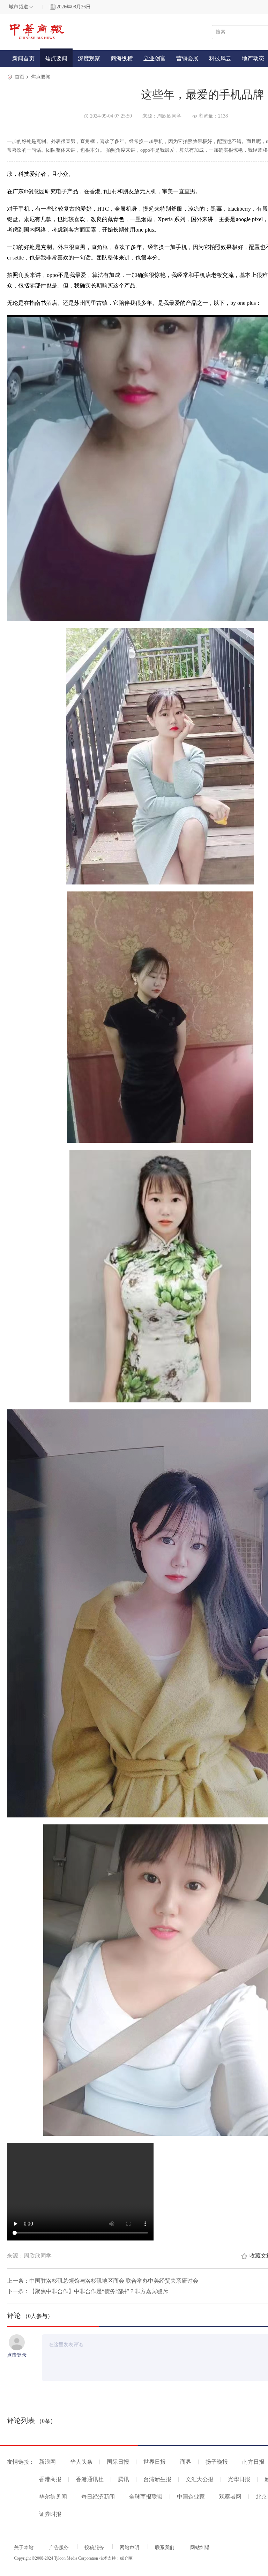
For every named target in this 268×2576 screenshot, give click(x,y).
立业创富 (155, 58)
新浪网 (47, 2462)
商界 (186, 2462)
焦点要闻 (56, 58)
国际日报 (118, 2462)
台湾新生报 (157, 2479)
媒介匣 (126, 2558)
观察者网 (230, 2497)
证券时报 (50, 2514)
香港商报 (50, 2479)
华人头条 (81, 2462)
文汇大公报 (200, 2479)
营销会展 (187, 58)
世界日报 (155, 2462)
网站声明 (129, 2548)
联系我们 (165, 2548)
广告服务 (59, 2548)
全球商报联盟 (146, 2497)
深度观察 (89, 58)
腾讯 (124, 2479)
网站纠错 (200, 2548)
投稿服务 (94, 2548)
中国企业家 (191, 2497)
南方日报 (253, 2462)
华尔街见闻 (53, 2497)
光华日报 (239, 2479)
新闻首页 (23, 58)
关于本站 (24, 2548)
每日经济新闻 (98, 2497)
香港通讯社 (90, 2479)
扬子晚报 (217, 2462)
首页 (20, 77)
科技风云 (220, 58)
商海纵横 (122, 58)
